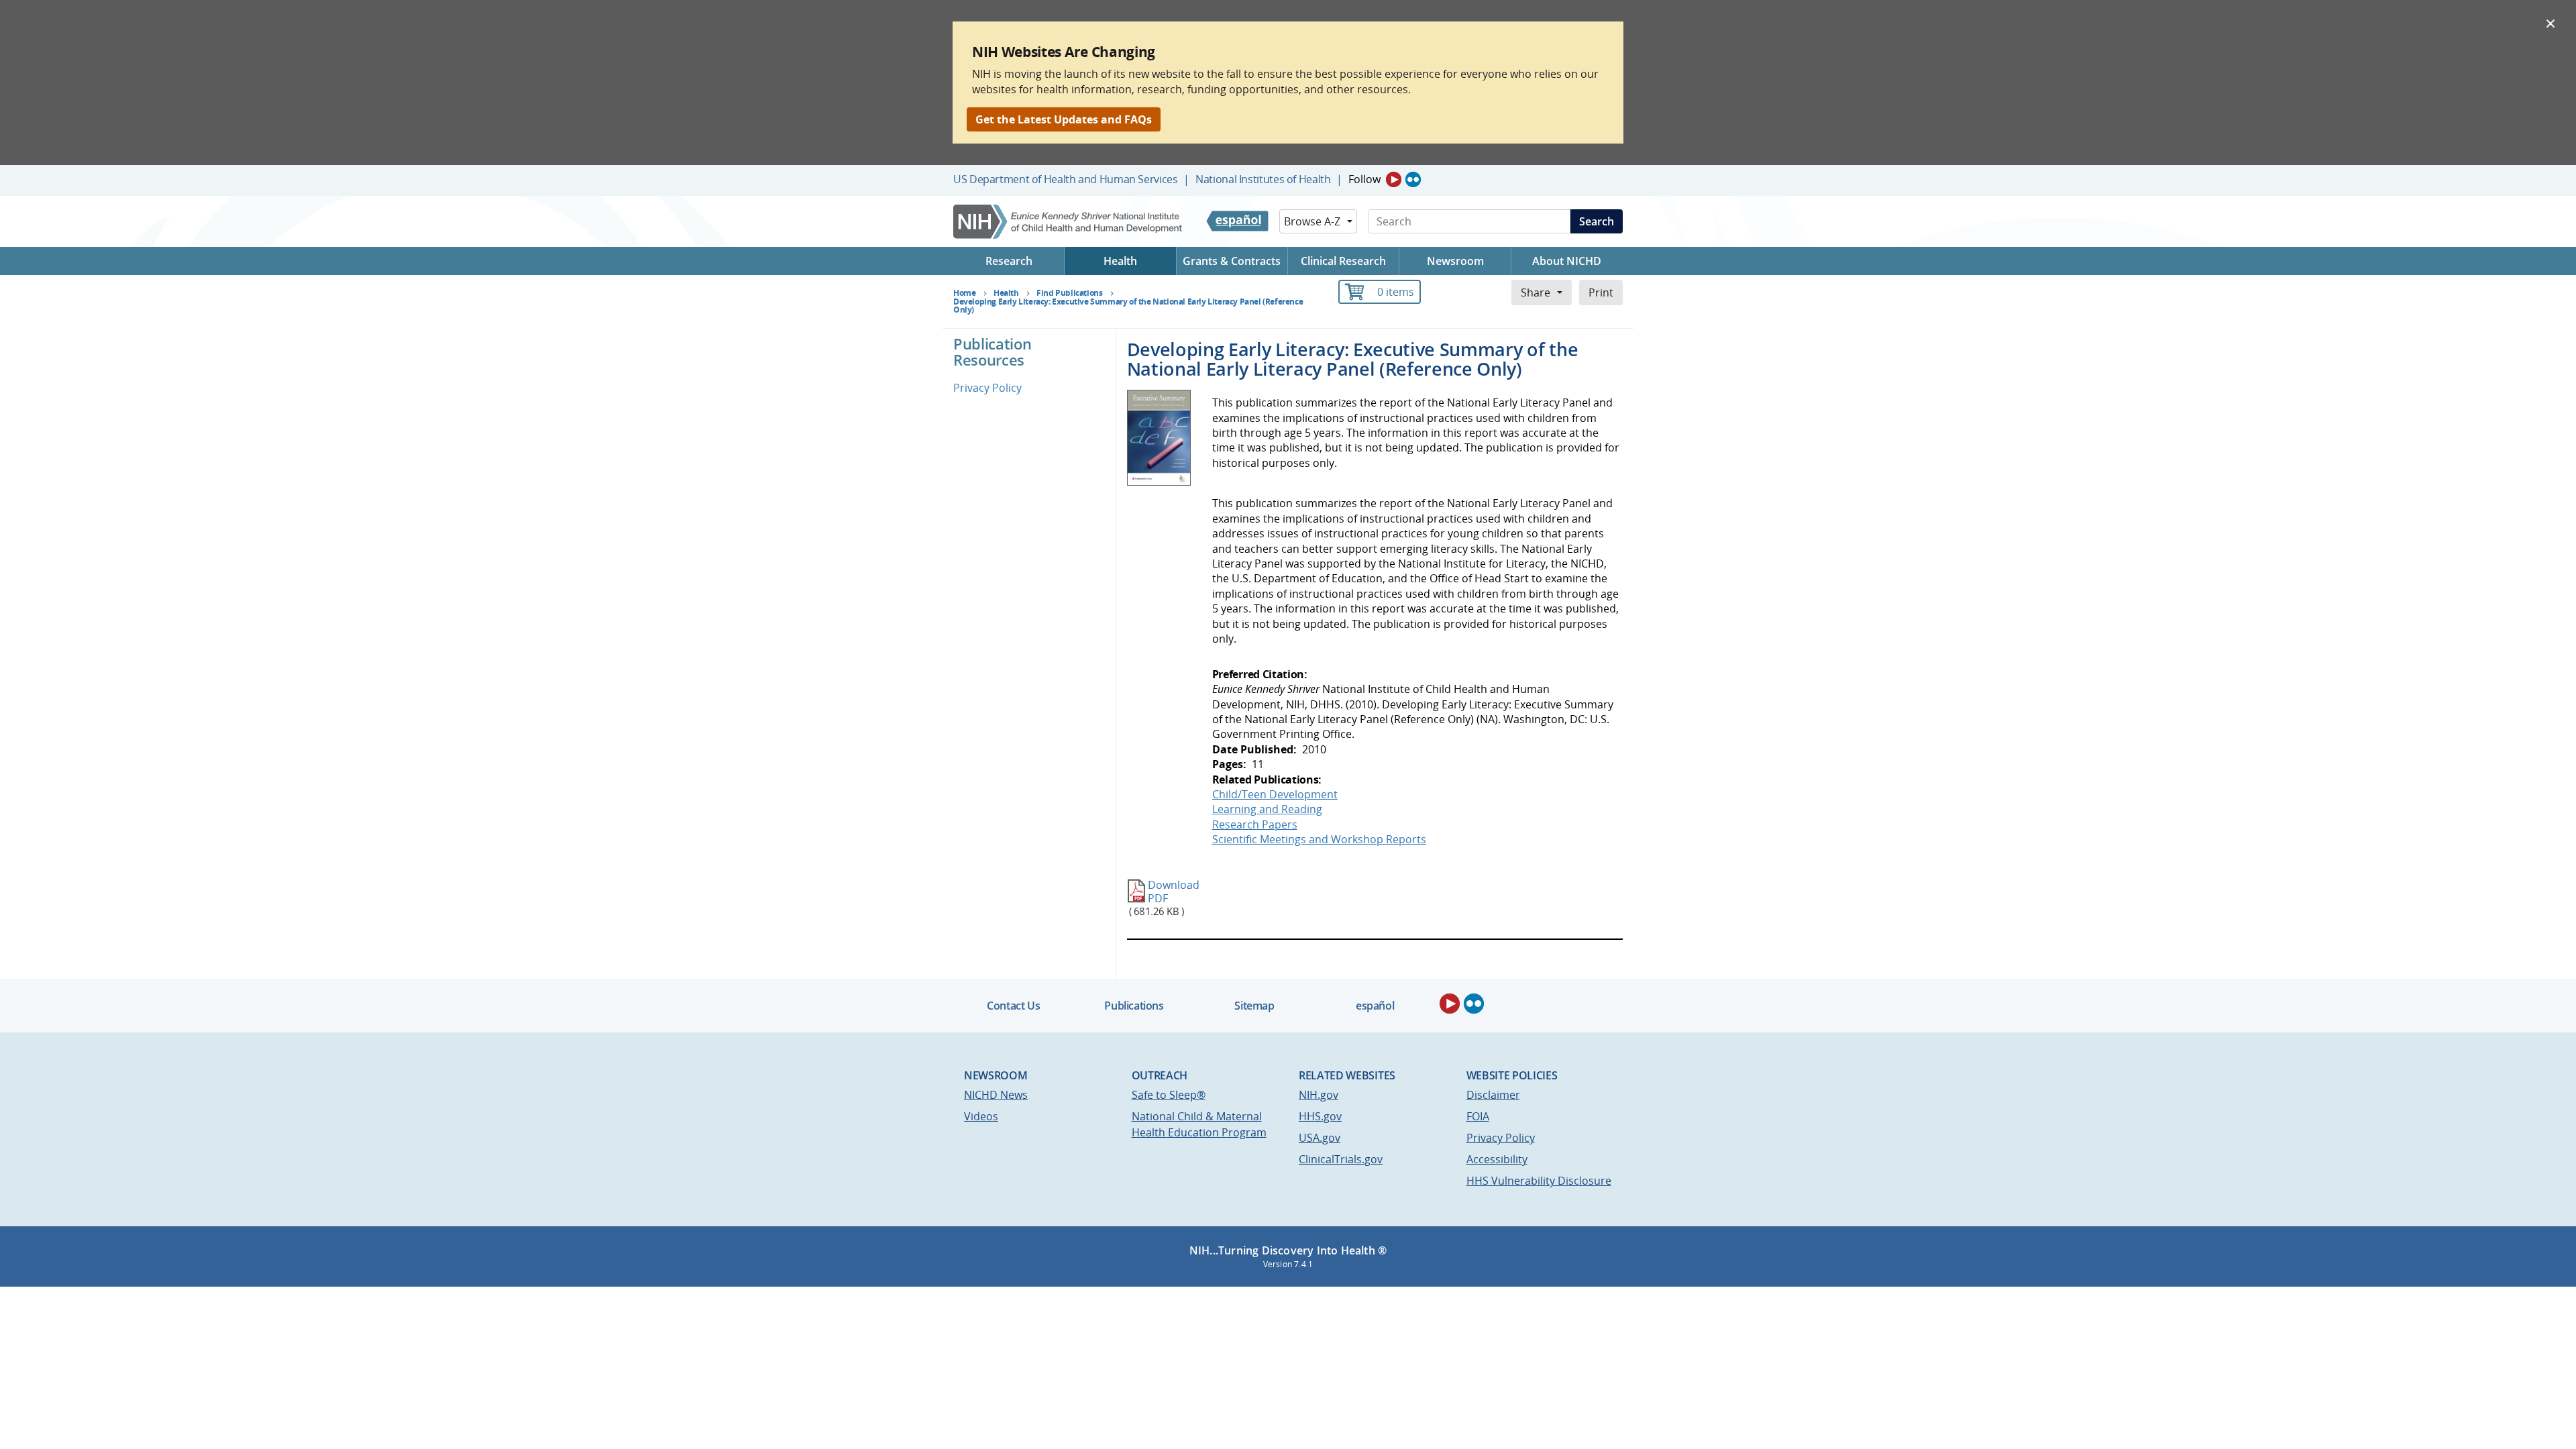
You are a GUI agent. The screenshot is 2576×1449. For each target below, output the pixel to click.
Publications (1134, 1006)
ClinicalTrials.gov (1341, 1159)
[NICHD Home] (1069, 222)
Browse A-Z (1312, 221)
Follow (1364, 179)
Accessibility (1497, 1159)
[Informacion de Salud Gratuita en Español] (1237, 221)
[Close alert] (2551, 23)
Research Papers (1255, 824)
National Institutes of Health (1263, 179)
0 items (1396, 292)
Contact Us (1013, 1006)
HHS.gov (1320, 1116)
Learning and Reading (1267, 809)
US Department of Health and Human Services (1066, 179)
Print (1601, 292)
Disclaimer (1493, 1095)
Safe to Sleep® (1169, 1095)
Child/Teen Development (1275, 794)
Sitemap (1254, 1006)
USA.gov (1320, 1138)
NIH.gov (1319, 1095)
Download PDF (1174, 891)
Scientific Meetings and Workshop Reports (1319, 839)
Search (1597, 221)
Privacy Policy (987, 388)
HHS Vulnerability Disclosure (1539, 1181)
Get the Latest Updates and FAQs (1064, 119)
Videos (981, 1116)
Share (1536, 292)
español (1375, 1006)
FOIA (1478, 1116)
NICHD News (996, 1095)
